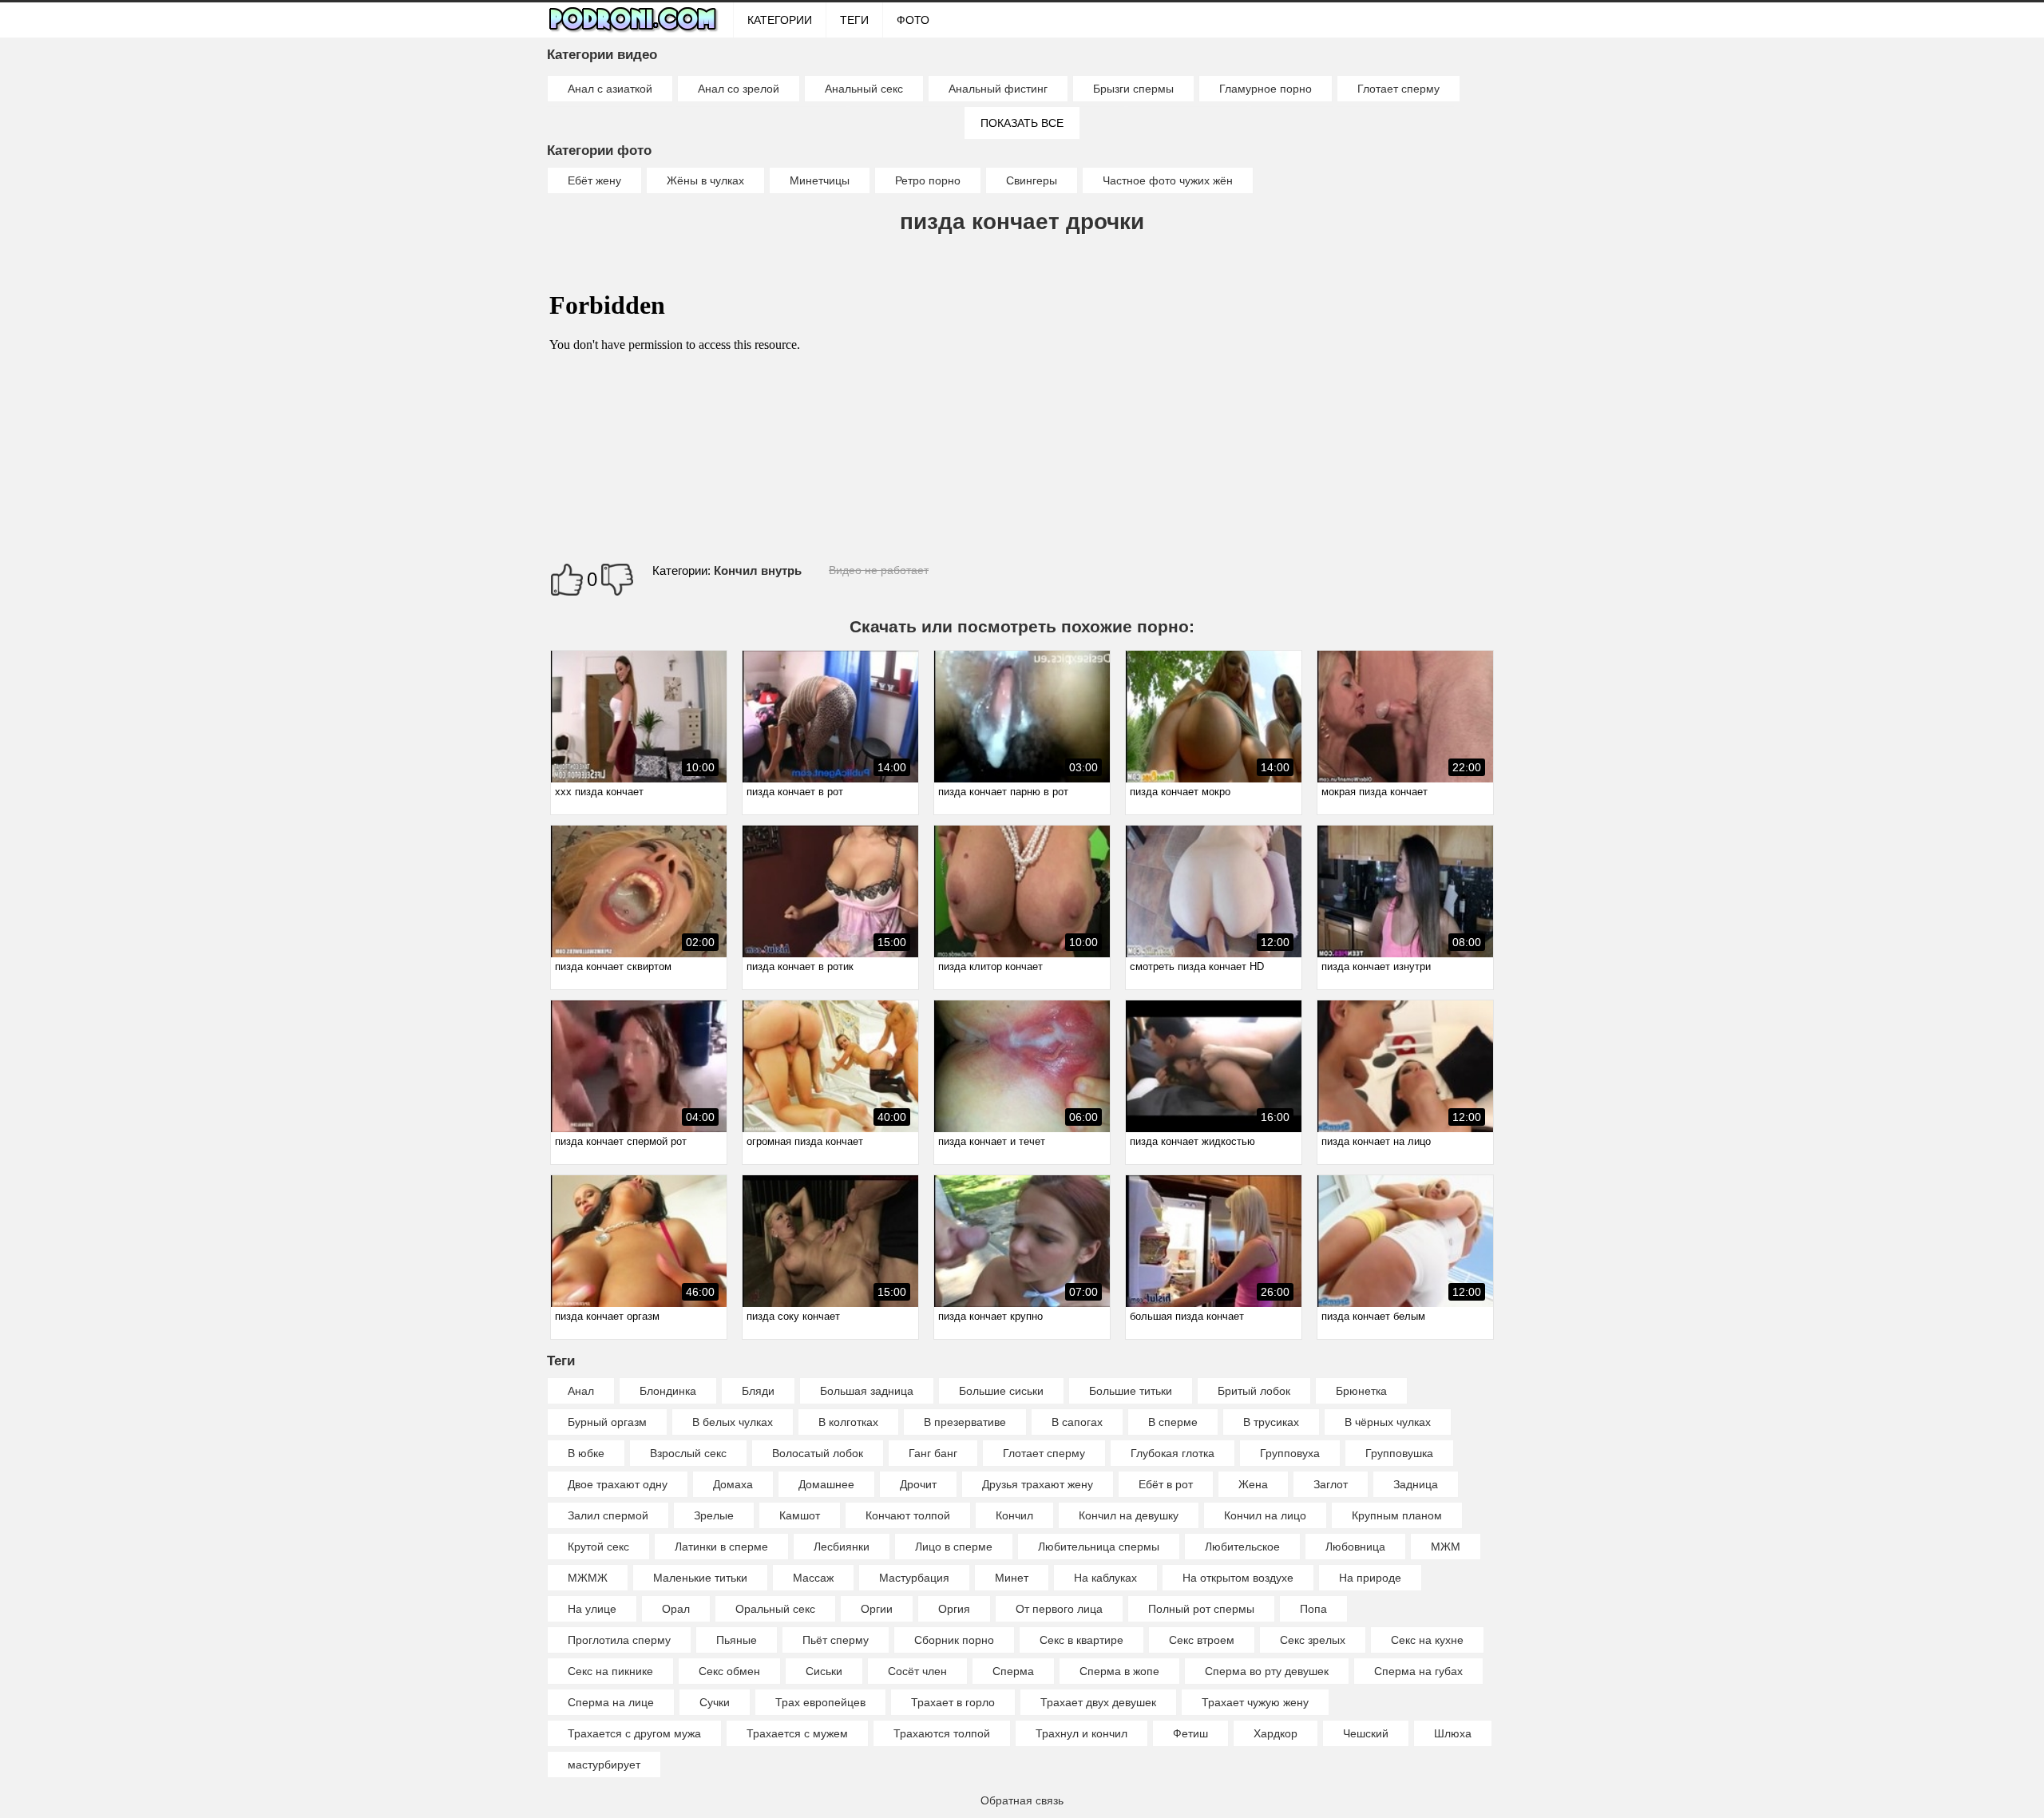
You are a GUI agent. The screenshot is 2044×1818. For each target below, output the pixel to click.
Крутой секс (598, 1547)
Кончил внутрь (758, 570)
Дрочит (918, 1484)
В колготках (848, 1422)
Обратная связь (1022, 1800)
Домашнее (826, 1484)
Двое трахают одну (618, 1484)
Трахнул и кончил (1081, 1733)
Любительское (1242, 1547)
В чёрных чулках (1388, 1422)
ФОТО (913, 20)
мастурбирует (604, 1765)
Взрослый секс (688, 1453)
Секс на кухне (1427, 1640)
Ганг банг (933, 1453)
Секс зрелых (1313, 1640)
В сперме (1173, 1422)
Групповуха (1290, 1453)
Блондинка (668, 1391)
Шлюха (1453, 1733)
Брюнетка (1361, 1391)
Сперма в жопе (1119, 1671)
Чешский (1366, 1733)
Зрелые (714, 1515)
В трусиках (1271, 1422)
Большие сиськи (1001, 1391)
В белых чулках (733, 1422)
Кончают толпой (908, 1515)
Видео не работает (879, 570)
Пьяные (737, 1640)
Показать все (1022, 123)
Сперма (1013, 1671)
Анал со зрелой (739, 89)
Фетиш (1190, 1733)
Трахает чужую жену (1255, 1702)
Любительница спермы (1099, 1547)
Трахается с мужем (797, 1733)
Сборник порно (954, 1640)
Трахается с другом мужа (634, 1733)
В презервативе (965, 1422)
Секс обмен (729, 1671)
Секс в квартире (1081, 1640)
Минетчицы (820, 180)
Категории (780, 20)
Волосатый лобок (818, 1453)
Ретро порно (928, 180)
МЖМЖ (588, 1578)
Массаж (813, 1578)
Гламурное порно (1266, 89)
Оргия (954, 1609)
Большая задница (867, 1391)
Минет (1012, 1578)
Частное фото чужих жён (1168, 180)
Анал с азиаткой (610, 89)
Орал (676, 1609)
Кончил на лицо (1265, 1515)
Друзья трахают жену (1038, 1484)
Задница (1416, 1484)
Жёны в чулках (705, 180)
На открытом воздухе (1238, 1578)
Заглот (1331, 1484)
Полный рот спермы (1201, 1609)
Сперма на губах (1418, 1671)
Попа (1313, 1609)
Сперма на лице (611, 1702)
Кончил (1014, 1515)
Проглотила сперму (619, 1640)
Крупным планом (1397, 1515)
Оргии (877, 1609)
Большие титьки (1131, 1391)
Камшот (800, 1515)
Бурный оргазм (607, 1422)
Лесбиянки (842, 1547)
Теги (854, 20)
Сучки (715, 1702)
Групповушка (1399, 1453)
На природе (1370, 1578)
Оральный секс (775, 1609)
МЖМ (1446, 1547)
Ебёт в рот (1166, 1484)
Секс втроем (1202, 1640)
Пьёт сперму (836, 1640)
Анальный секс (864, 89)
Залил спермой (608, 1515)
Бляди (758, 1391)
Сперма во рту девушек (1267, 1671)
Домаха (733, 1484)
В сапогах (1077, 1422)
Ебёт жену (594, 180)
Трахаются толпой (942, 1733)
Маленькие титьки (700, 1578)
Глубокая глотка (1173, 1453)
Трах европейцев (820, 1702)
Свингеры (1032, 180)
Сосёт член (917, 1671)
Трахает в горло (953, 1702)
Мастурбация (914, 1578)
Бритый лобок (1254, 1391)
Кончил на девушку (1129, 1515)
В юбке (586, 1453)
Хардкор (1276, 1733)
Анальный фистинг (998, 89)
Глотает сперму (1398, 89)
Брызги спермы (1133, 89)
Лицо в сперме (954, 1547)
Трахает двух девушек (1098, 1702)
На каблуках (1105, 1578)
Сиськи (824, 1671)
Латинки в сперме (721, 1547)
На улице (592, 1609)
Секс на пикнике (610, 1671)
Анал (581, 1391)
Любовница (1355, 1547)
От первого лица (1059, 1609)
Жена (1253, 1484)
